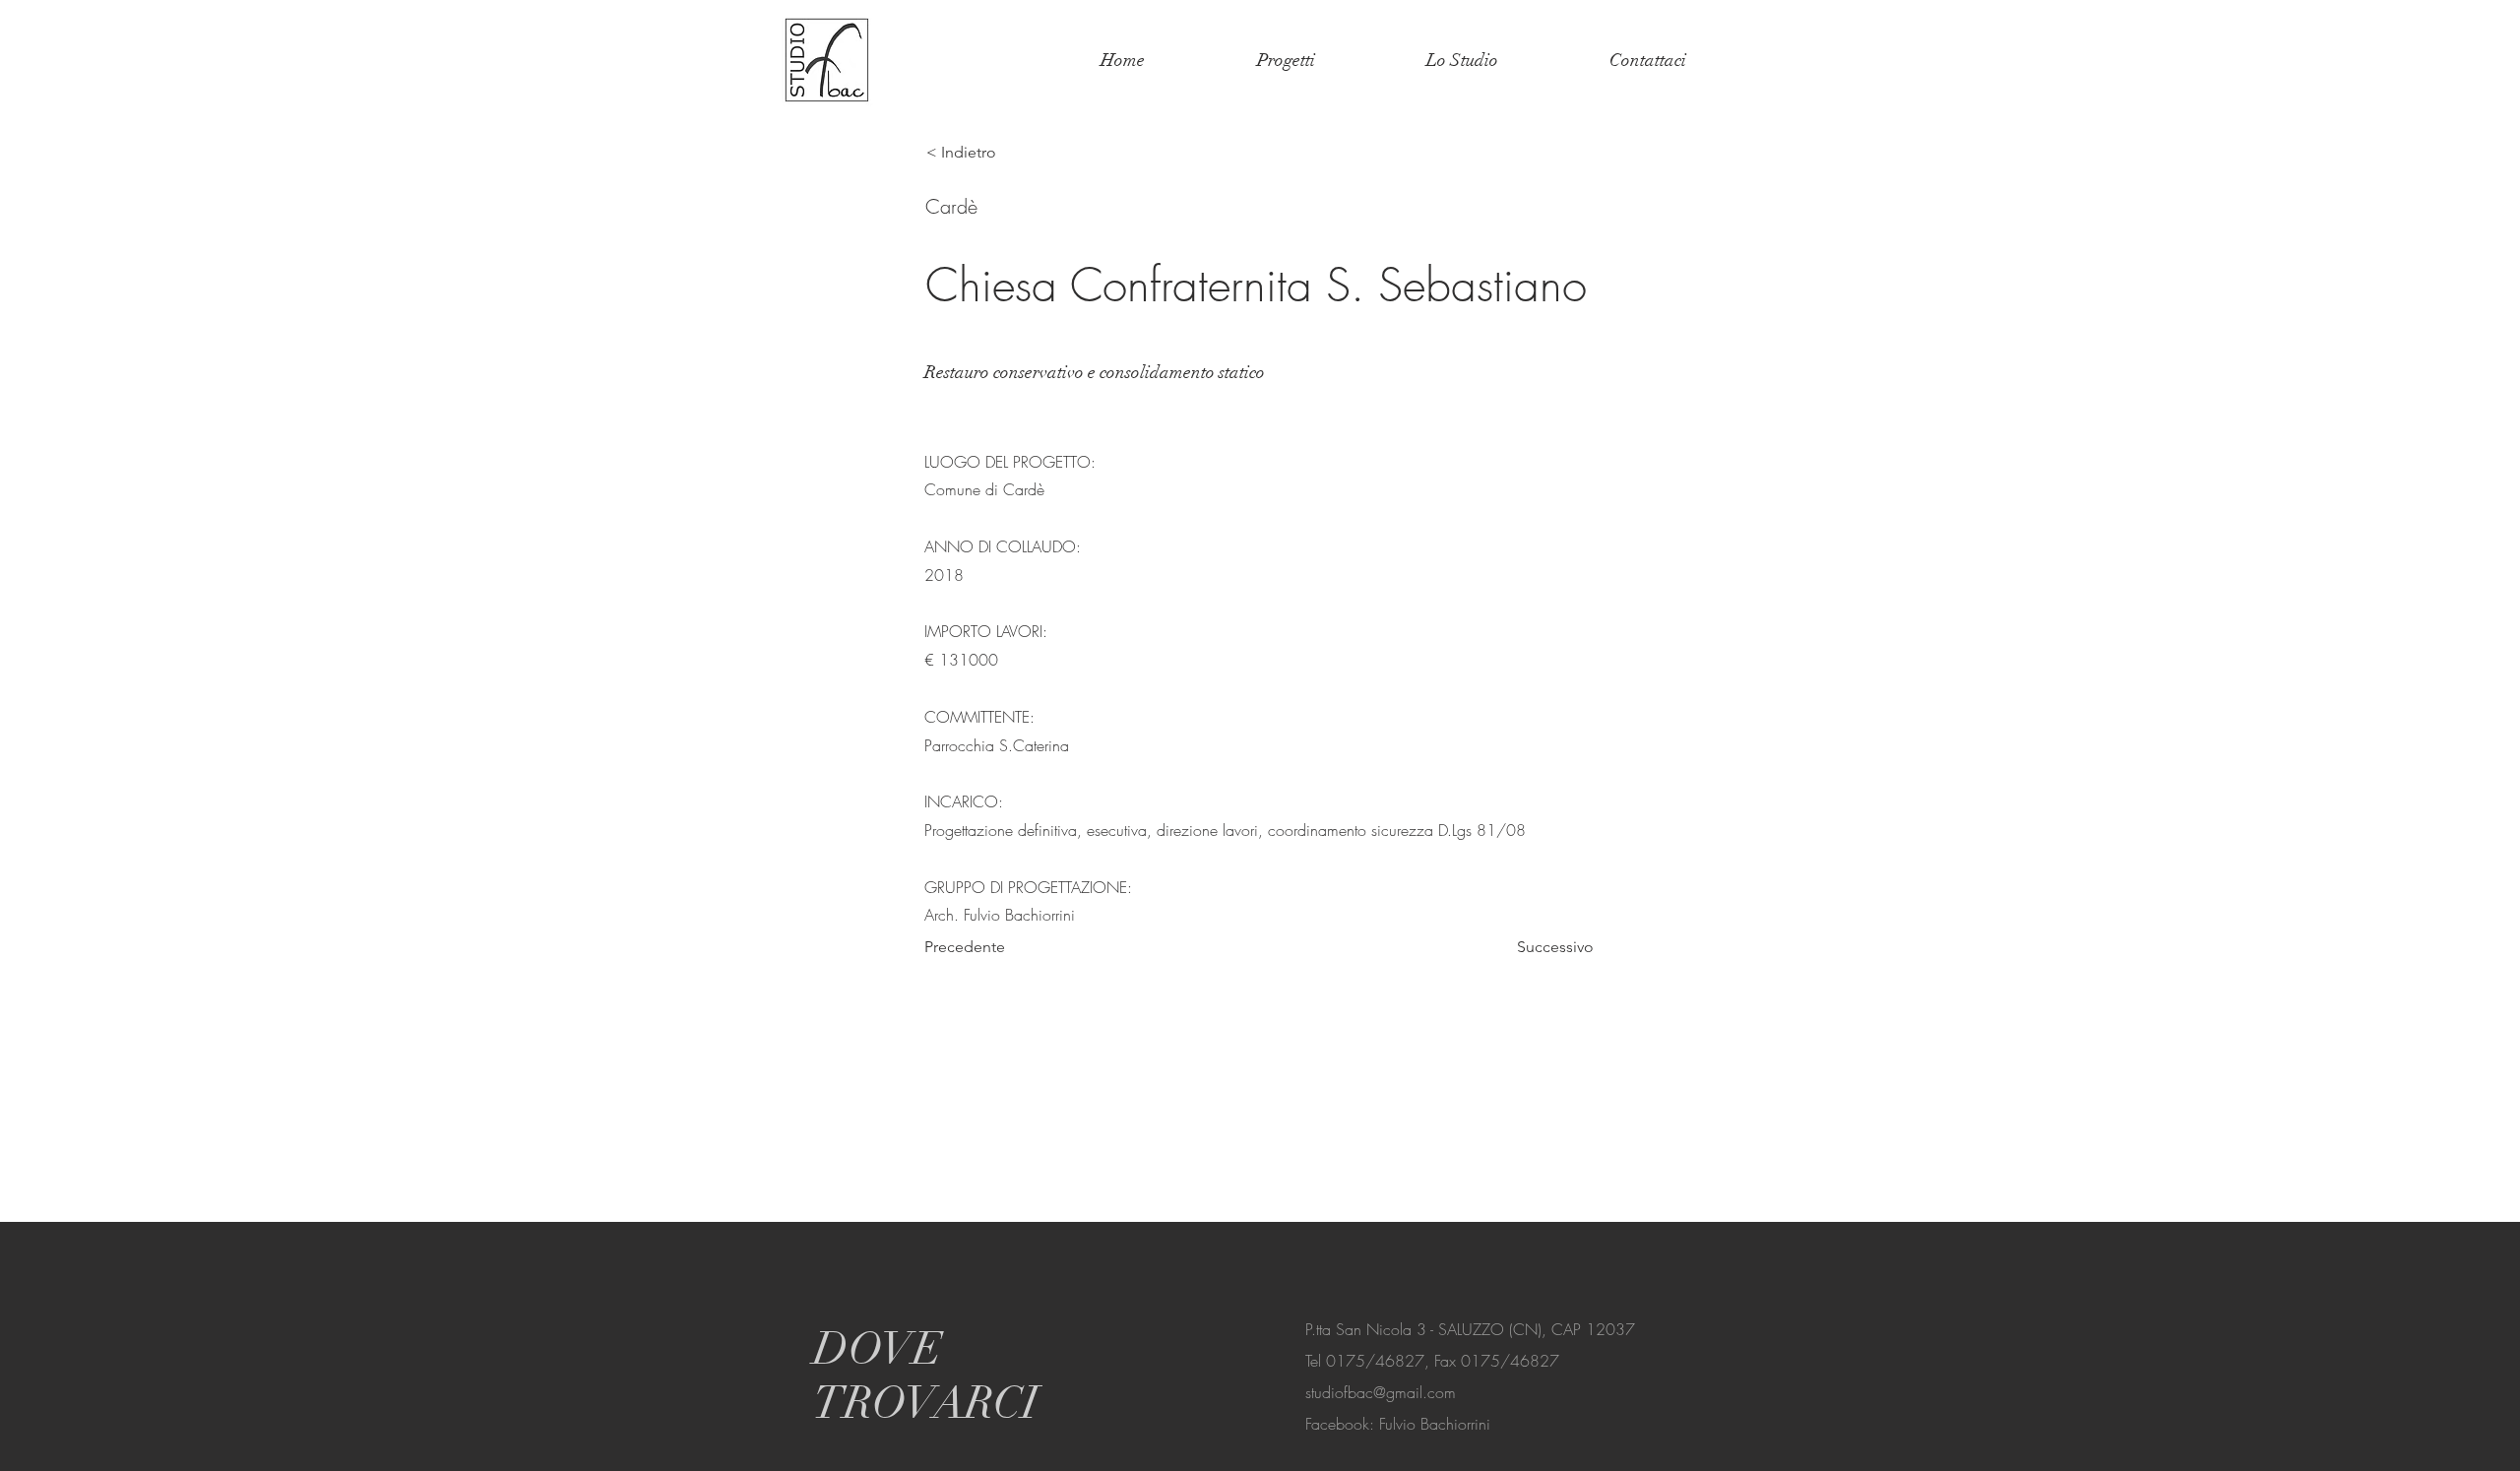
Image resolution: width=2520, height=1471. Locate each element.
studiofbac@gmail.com (1381, 1392)
